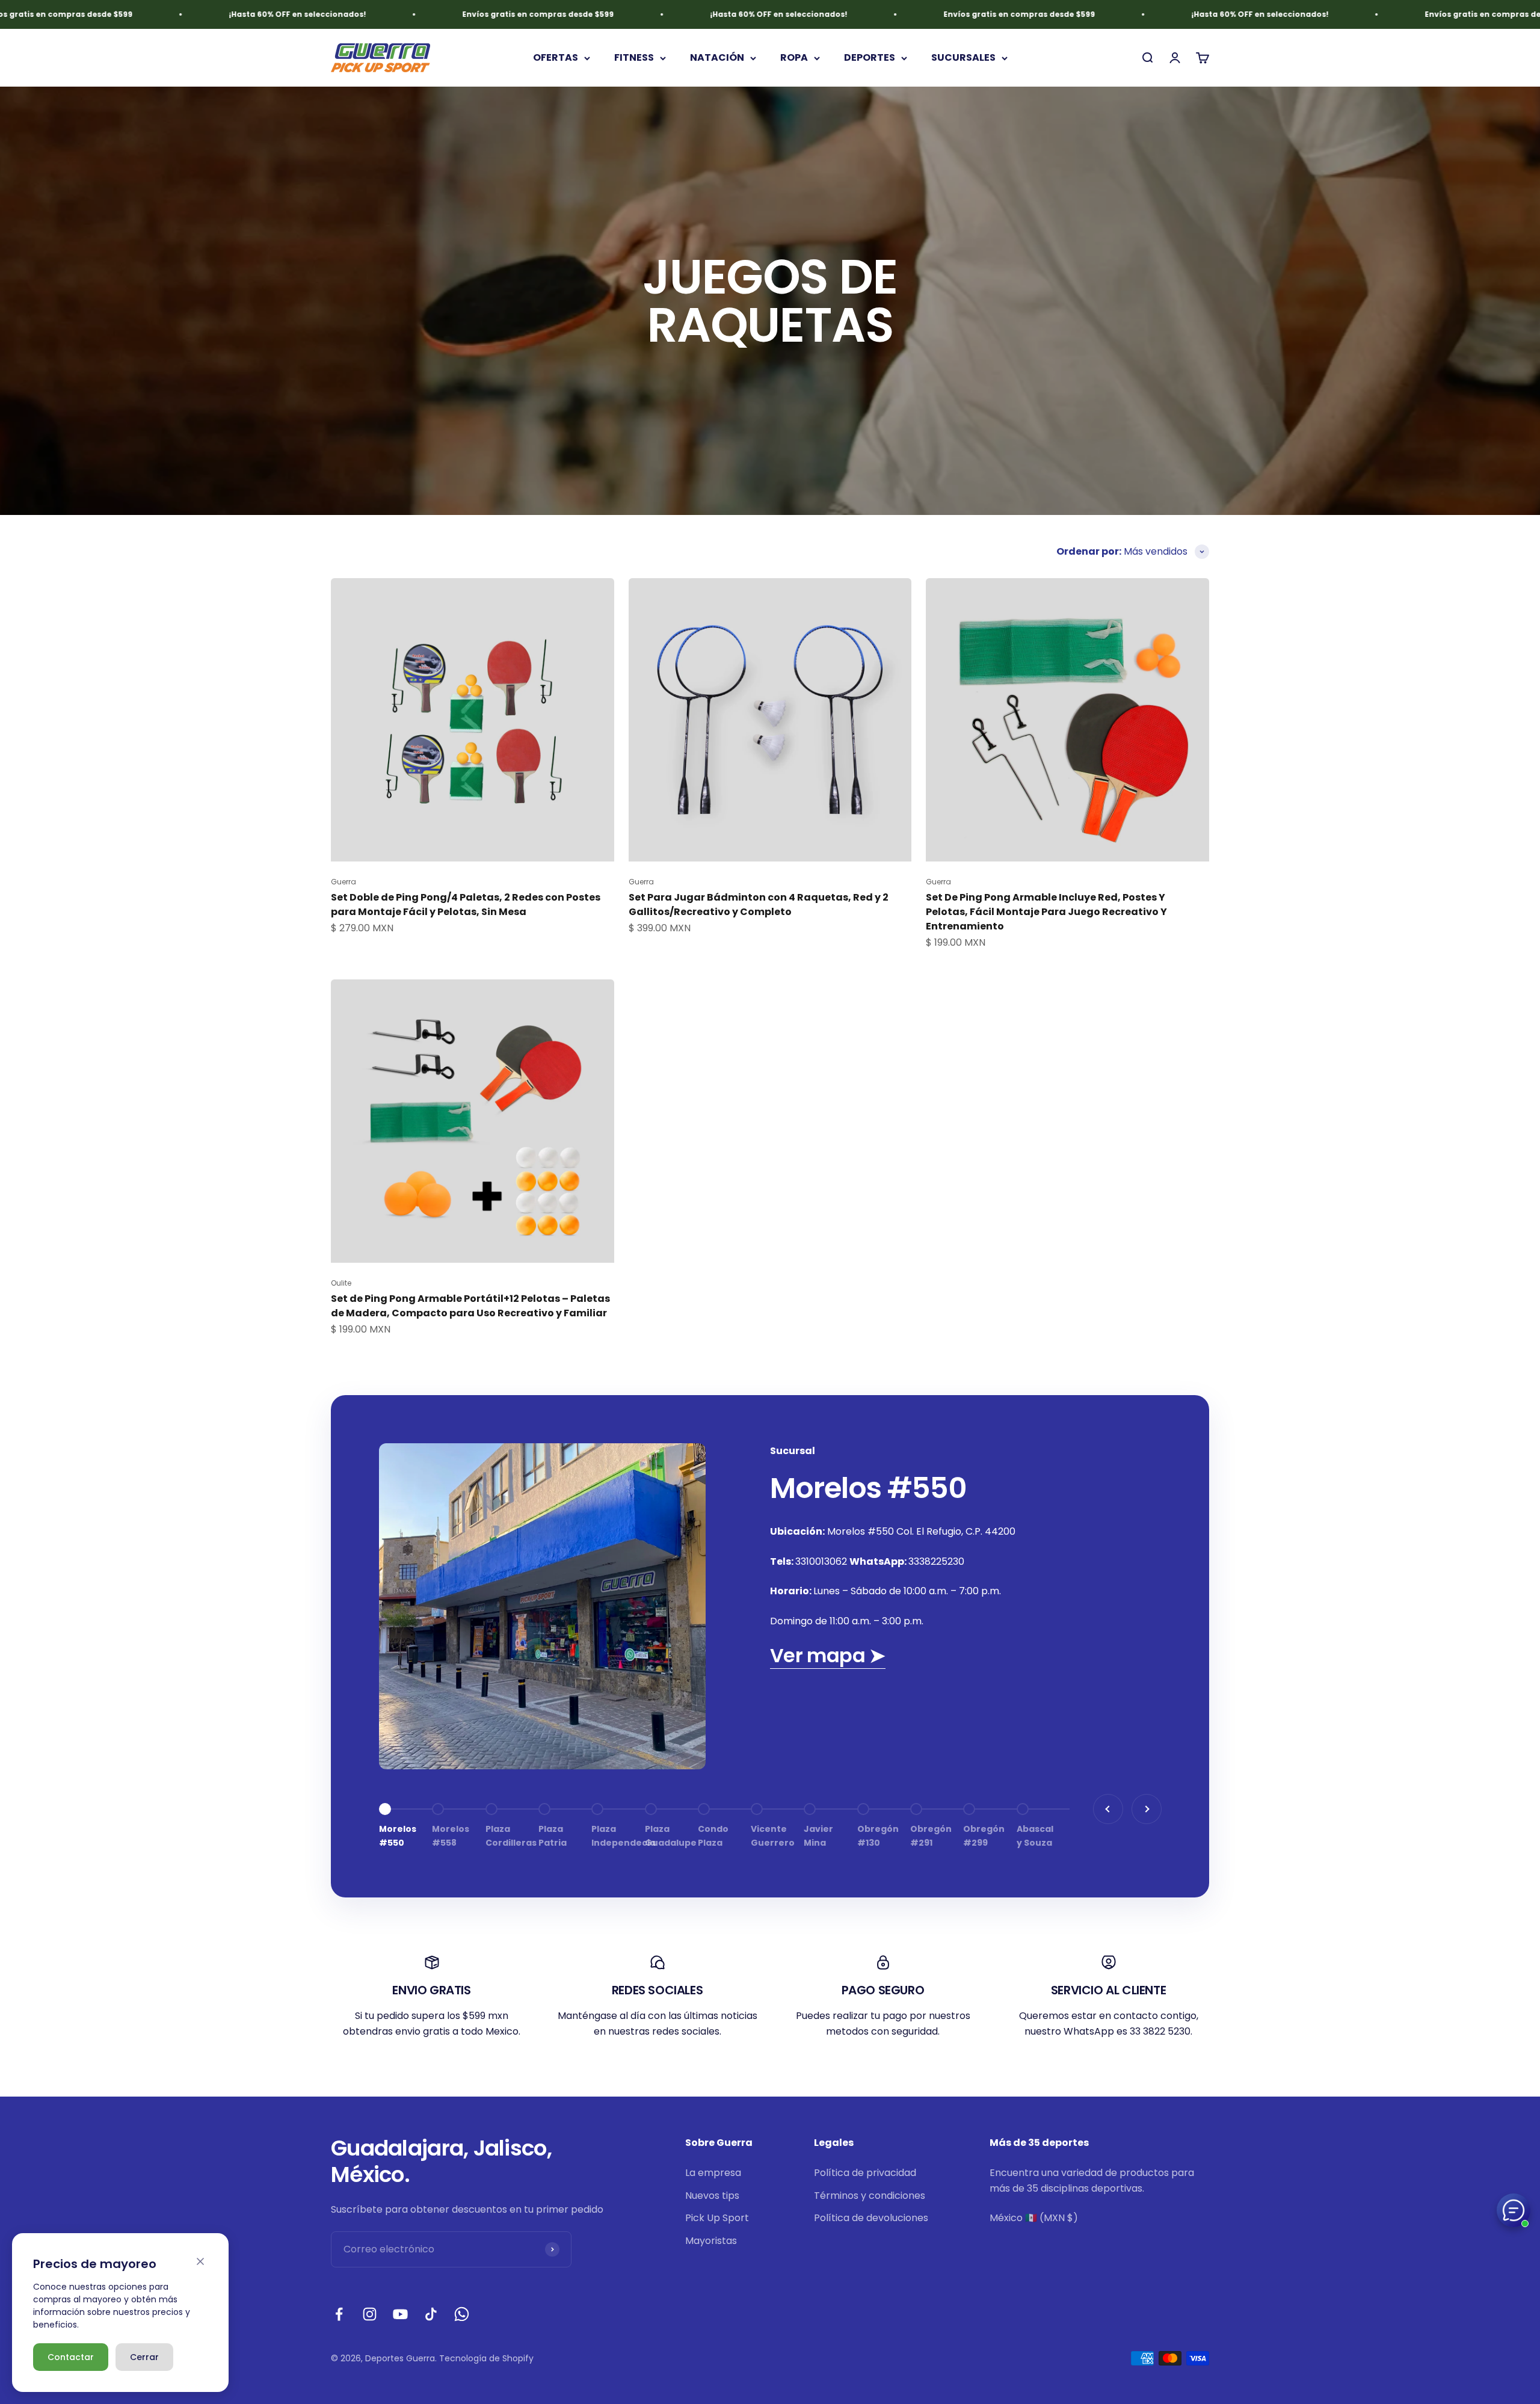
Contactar (71, 2357)
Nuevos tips (712, 2196)
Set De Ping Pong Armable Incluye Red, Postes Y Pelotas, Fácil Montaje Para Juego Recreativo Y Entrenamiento (1046, 912)
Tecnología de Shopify (486, 2358)
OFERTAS (556, 58)
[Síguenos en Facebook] (339, 2314)
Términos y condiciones (870, 2196)
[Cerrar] (200, 2261)
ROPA (794, 58)
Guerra (343, 882)
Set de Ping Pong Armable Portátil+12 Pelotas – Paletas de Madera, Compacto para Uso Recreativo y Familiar (470, 1306)
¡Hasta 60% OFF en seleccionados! (159, 14)
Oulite (341, 1283)
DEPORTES (870, 58)
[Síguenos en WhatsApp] (462, 2314)
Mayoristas (711, 2241)
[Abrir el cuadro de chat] (1514, 2210)
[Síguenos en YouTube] (400, 2314)
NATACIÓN (717, 58)
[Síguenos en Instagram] (370, 2314)
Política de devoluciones (871, 2218)
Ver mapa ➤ (828, 1655)
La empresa (713, 2173)
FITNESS (634, 58)
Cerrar (144, 2357)
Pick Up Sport (717, 2218)
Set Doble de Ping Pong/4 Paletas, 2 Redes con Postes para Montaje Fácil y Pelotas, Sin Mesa (466, 905)
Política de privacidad (865, 2173)
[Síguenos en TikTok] (431, 2314)
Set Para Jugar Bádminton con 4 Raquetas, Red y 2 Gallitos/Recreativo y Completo (759, 905)
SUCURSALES (963, 58)
